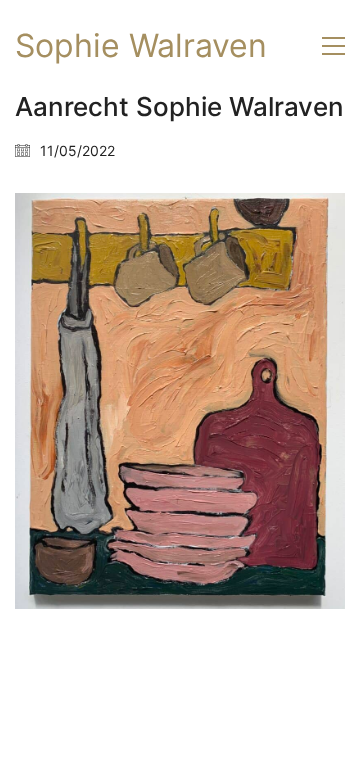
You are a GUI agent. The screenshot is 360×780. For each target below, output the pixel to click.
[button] (333, 46)
